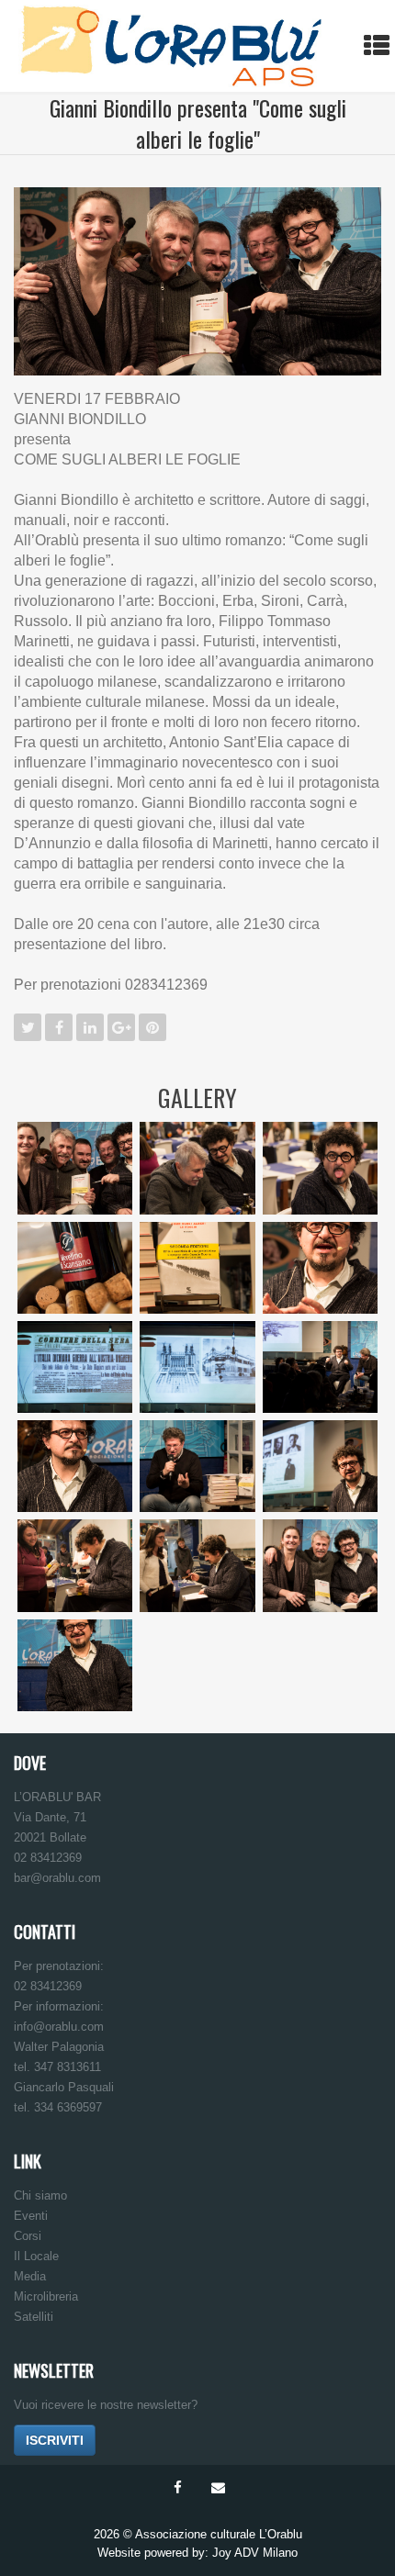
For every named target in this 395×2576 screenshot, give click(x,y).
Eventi (31, 2216)
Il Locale (36, 2256)
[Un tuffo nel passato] (75, 1367)
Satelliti (34, 2317)
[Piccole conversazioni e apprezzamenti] (197, 1565)
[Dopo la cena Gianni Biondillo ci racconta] (320, 1268)
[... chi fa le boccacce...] (320, 1168)
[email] (218, 2488)
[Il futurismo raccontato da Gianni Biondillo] (320, 1367)
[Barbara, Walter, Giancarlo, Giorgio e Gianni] (75, 1168)
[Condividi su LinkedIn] (90, 1027)
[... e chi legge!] (197, 1268)
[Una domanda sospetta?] (75, 1466)
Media (30, 2276)
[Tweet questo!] (28, 1027)
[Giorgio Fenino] (197, 1466)
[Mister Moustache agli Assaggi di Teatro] (18, 119)
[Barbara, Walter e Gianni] (320, 1565)
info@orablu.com (59, 2027)
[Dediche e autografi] (75, 1565)
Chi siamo (40, 2195)
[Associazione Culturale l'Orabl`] (171, 46)
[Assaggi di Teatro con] (377, 119)
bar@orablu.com (57, 1878)
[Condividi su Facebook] (59, 1027)
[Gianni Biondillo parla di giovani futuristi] (320, 1466)
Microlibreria (46, 2296)
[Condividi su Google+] (121, 1027)
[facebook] (177, 2488)
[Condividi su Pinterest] (152, 1027)
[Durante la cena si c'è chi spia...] (197, 1168)
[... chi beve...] (75, 1268)
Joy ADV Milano (255, 2553)
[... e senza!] (75, 1665)
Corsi (28, 2236)
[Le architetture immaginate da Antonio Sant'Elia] (197, 1367)
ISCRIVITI (55, 2440)
